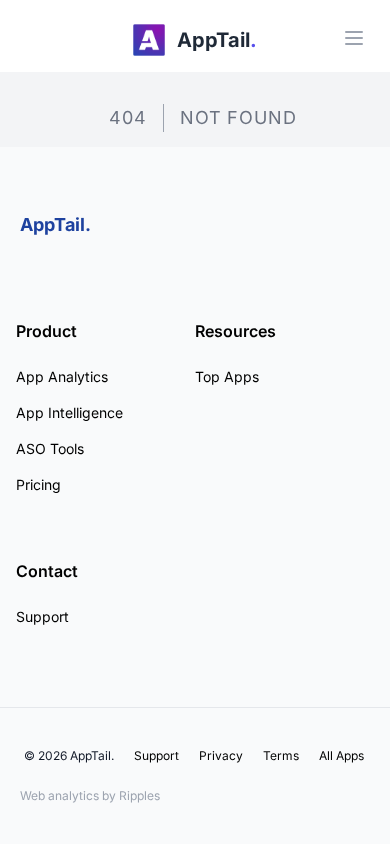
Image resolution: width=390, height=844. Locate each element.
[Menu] (354, 38)
